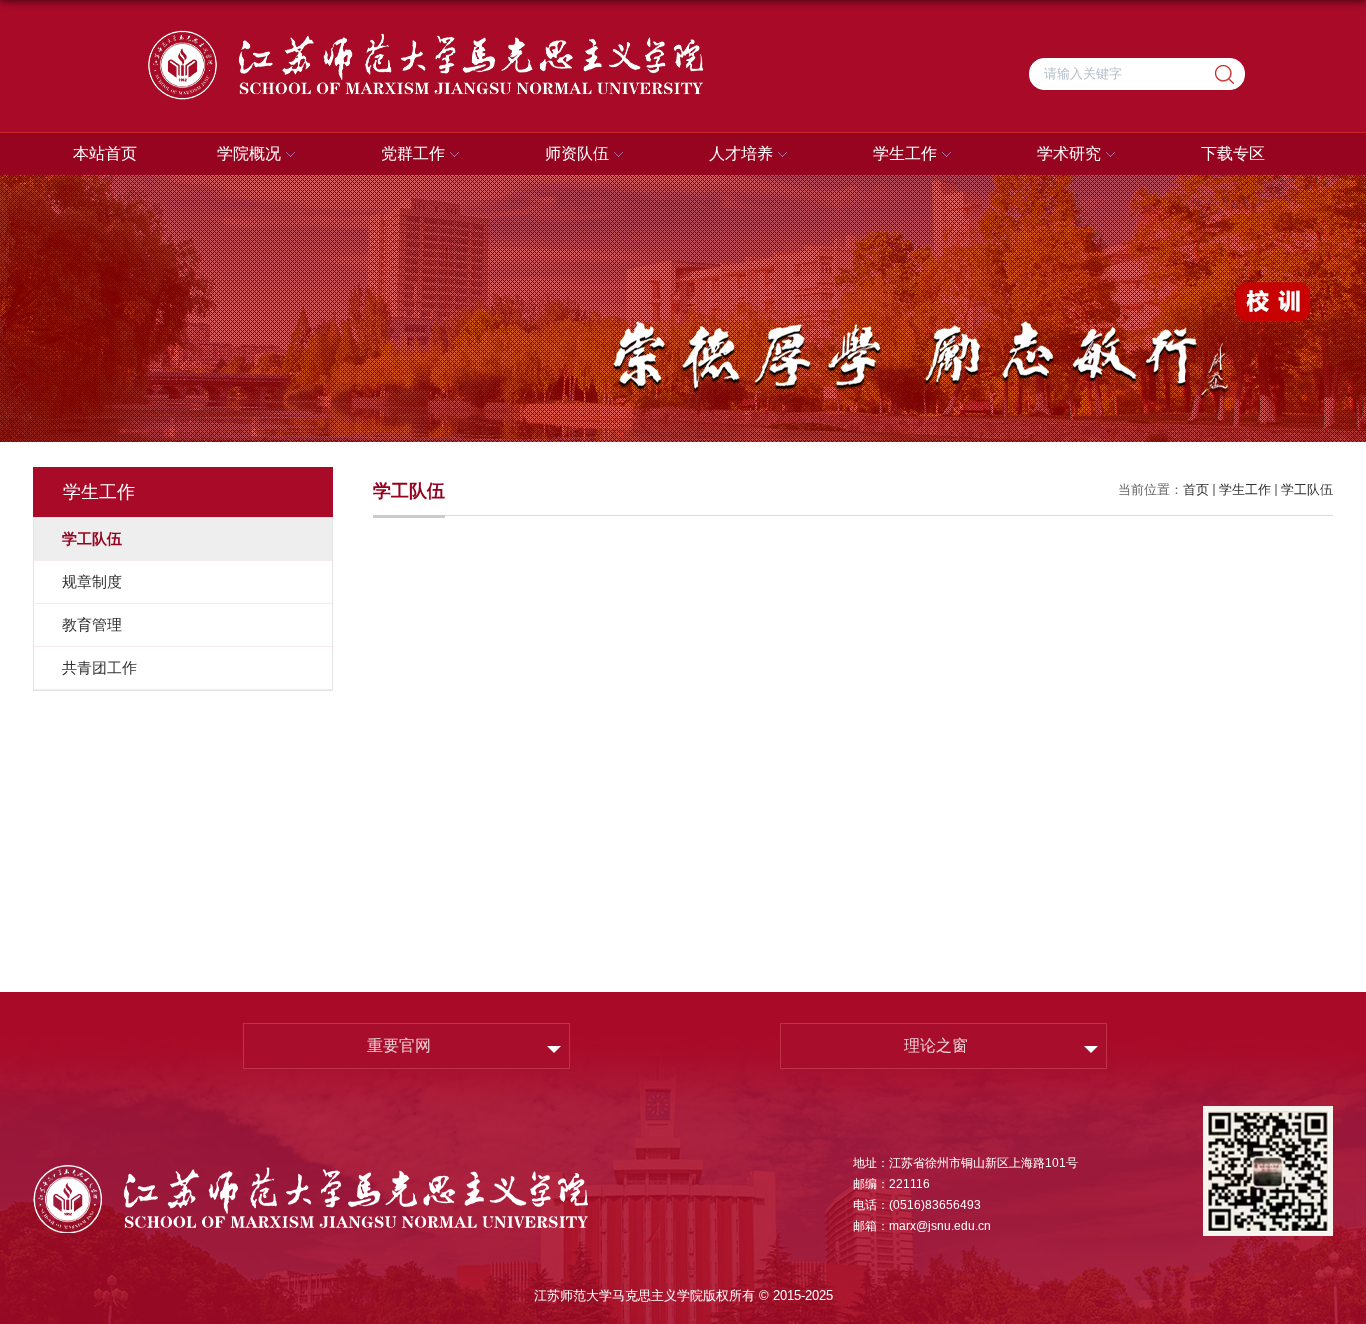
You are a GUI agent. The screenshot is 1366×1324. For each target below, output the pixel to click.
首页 (1196, 489)
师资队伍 (577, 153)
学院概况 (249, 153)
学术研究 (1069, 153)
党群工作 (413, 153)
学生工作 (905, 153)
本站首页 (105, 153)
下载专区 (1233, 153)
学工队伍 (1307, 489)
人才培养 (741, 153)
